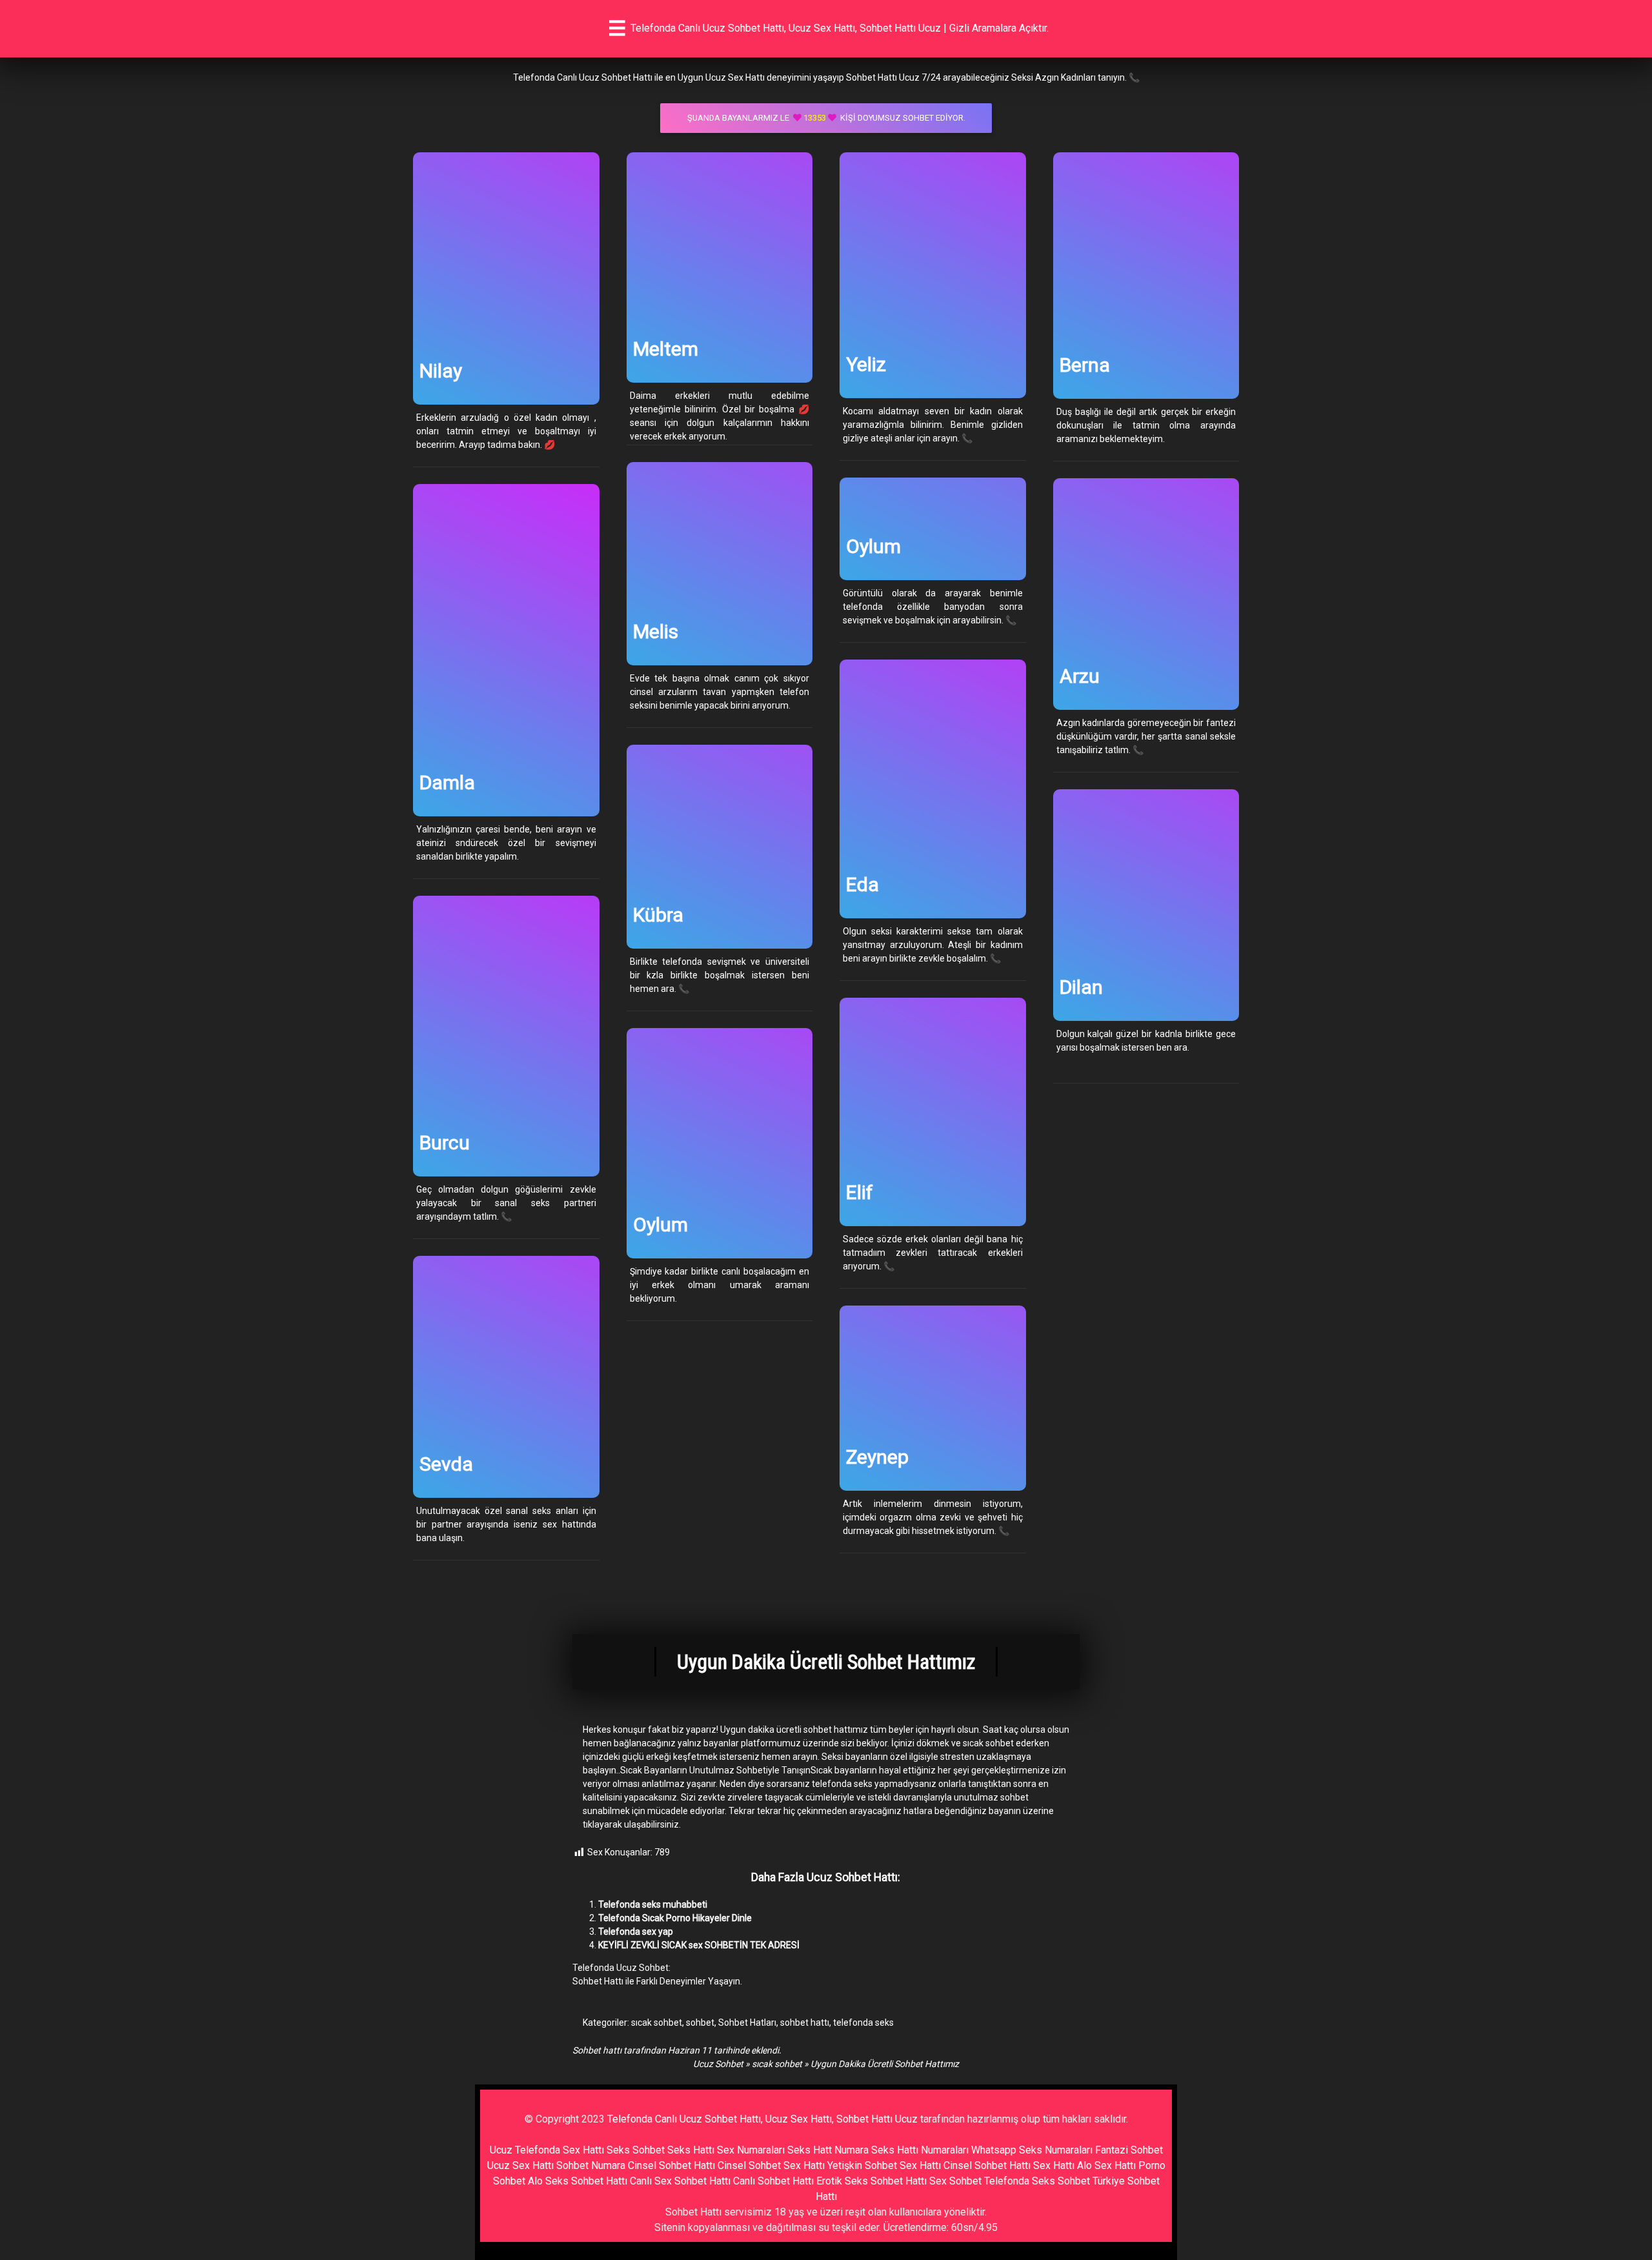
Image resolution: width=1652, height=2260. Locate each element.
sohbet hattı (805, 2023)
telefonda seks (863, 2023)
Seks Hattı (691, 2150)
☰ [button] (617, 28)
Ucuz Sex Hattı (520, 2165)
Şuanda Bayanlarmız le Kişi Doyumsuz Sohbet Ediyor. (826, 118)
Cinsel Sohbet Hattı (671, 2165)
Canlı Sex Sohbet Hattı (680, 2181)
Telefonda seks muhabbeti (653, 1904)
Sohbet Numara (591, 2165)
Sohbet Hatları (747, 2023)
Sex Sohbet (955, 2181)
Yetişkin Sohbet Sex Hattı (884, 2165)
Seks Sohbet (636, 2150)
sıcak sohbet (657, 2023)
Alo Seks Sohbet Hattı (578, 2181)
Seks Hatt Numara (828, 2150)
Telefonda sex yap (636, 1932)
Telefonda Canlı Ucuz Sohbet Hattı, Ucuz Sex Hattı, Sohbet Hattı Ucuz (762, 2119)
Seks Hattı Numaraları (920, 2150)
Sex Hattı (1054, 2165)
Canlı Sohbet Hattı (773, 2181)
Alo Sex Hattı (1106, 2165)
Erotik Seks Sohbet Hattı (871, 2181)
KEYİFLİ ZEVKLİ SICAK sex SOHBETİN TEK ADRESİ (699, 1945)
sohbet (700, 2023)
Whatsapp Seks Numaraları (1032, 2150)
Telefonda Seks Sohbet (1037, 2181)
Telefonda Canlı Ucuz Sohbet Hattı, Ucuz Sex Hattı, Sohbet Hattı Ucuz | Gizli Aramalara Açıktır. (840, 28)
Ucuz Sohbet (718, 2064)
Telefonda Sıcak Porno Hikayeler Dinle (675, 1918)
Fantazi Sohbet (1129, 2150)
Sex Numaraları (751, 2150)
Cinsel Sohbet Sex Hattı (771, 2165)
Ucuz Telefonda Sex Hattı (547, 2150)
